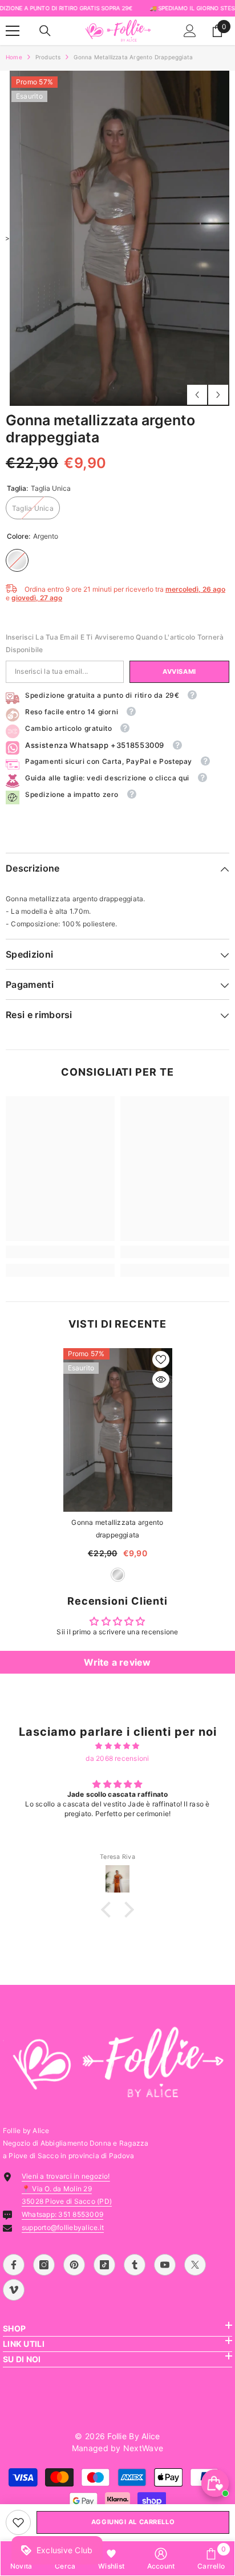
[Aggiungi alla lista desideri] (161, 1360)
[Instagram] (44, 2265)
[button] (197, 395)
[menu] (13, 31)
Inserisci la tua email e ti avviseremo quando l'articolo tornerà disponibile (115, 643)
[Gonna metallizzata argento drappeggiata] (118, 1430)
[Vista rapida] (161, 1379)
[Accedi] (190, 31)
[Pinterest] (74, 2265)
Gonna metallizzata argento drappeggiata (117, 1529)
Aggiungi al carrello (133, 2522)
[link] (18, 2522)
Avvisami (179, 672)
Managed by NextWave (117, 2448)
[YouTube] (165, 2265)
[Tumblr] (135, 2265)
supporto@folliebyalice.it (63, 2227)
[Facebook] (14, 2265)
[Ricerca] (45, 31)
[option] (117, 238)
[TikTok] (104, 2265)
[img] (117, 1746)
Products (48, 57)
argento (118, 1575)
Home (14, 57)
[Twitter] (195, 2265)
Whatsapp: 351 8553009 (62, 2214)
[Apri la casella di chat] (215, 2483)
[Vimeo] (14, 2290)
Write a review (117, 1662)
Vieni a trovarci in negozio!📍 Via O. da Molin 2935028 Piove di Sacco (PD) (67, 2189)
